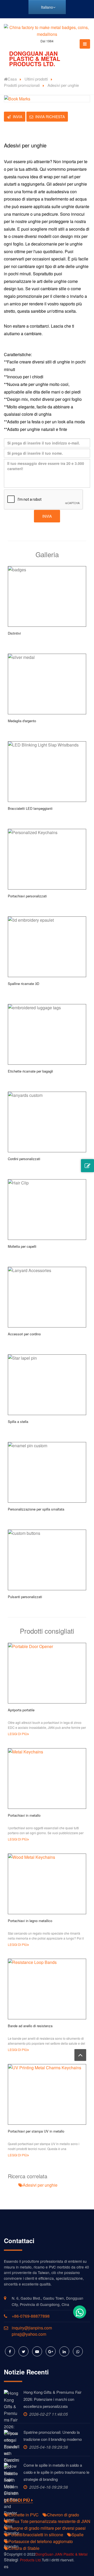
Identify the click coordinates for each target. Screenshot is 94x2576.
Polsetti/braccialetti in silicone (36, 2535)
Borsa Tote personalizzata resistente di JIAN (49, 2521)
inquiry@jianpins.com (32, 2328)
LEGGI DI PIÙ (17, 1734)
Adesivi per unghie (40, 2185)
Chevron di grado (63, 2515)
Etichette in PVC (23, 2515)
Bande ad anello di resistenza (30, 2026)
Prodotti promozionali (22, 85)
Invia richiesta (50, 117)
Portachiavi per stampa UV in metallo (36, 2131)
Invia (17, 117)
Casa (12, 79)
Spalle (78, 2535)
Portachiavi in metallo (24, 1815)
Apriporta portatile (21, 1710)
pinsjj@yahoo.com (29, 2334)
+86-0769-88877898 (31, 2316)
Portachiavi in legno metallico (30, 1921)
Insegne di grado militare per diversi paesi (47, 2528)
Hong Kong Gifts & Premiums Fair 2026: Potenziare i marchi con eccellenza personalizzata (52, 2399)
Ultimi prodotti (36, 79)
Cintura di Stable (24, 2548)
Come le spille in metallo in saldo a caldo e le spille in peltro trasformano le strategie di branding (56, 2472)
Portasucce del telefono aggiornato (41, 2541)
